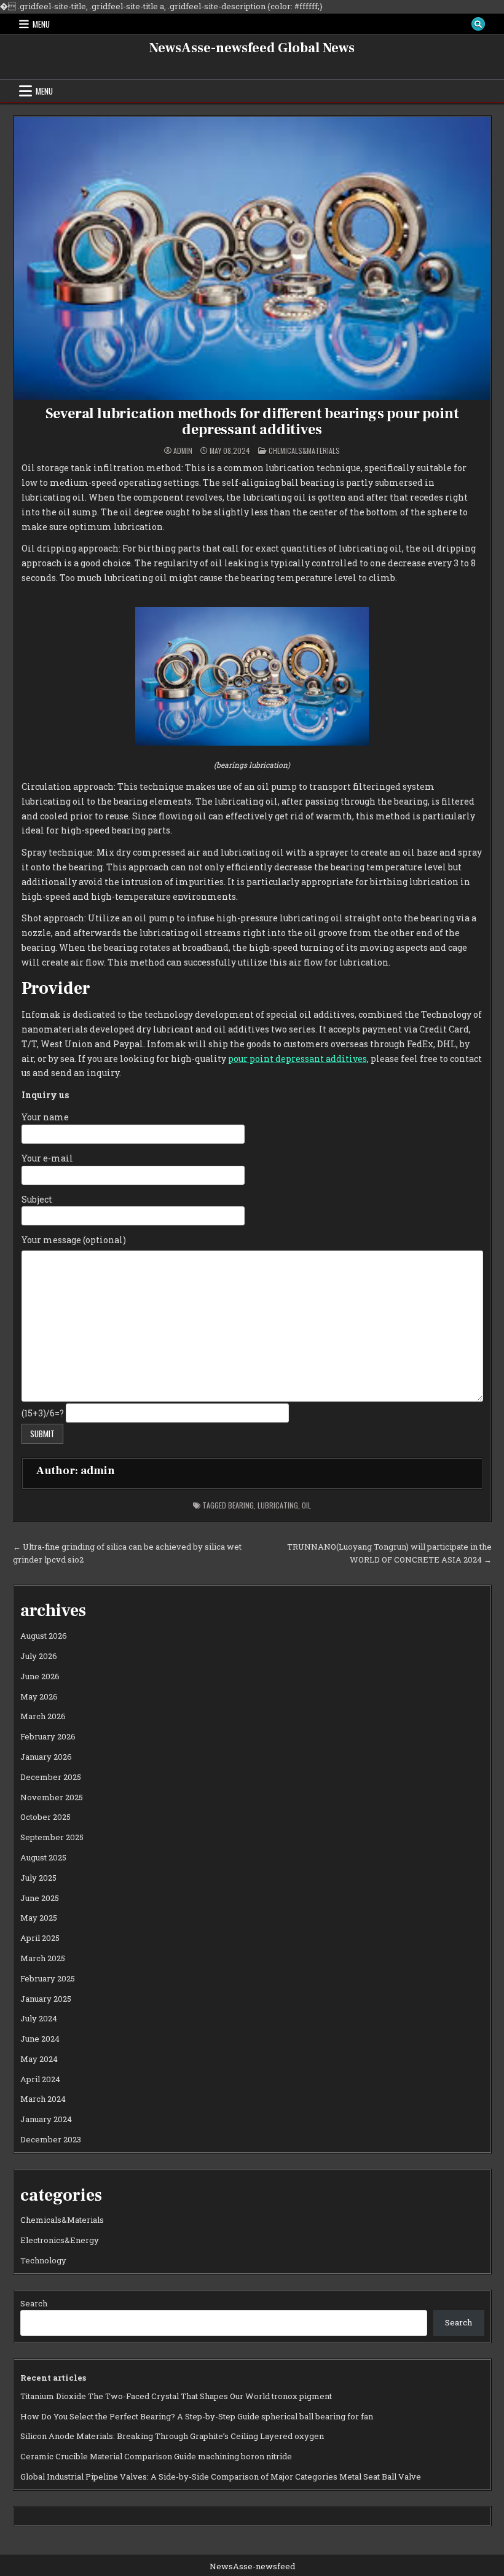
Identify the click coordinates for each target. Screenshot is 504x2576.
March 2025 (43, 1958)
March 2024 (43, 2099)
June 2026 (40, 1676)
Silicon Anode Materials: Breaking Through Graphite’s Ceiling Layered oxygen (172, 2436)
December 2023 (51, 2139)
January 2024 (46, 2119)
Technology (43, 2260)
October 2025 (45, 1817)
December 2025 (51, 1777)
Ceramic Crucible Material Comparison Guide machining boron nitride (156, 2456)
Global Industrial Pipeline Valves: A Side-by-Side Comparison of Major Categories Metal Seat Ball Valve (221, 2476)
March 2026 (43, 1716)
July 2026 (39, 1656)
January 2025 (46, 1999)
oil (306, 1505)
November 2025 (52, 1797)
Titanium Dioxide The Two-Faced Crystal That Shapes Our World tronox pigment (176, 2396)
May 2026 (39, 1696)
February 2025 (48, 1978)
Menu (41, 24)
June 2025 (40, 1898)
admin (183, 451)
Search (34, 2303)
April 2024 (40, 2079)
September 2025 (52, 1837)
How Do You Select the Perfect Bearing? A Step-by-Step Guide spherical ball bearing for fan (197, 2416)
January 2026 (46, 1757)
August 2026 (44, 1636)
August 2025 (43, 1857)
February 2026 (48, 1736)
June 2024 (40, 2039)
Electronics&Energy (60, 2240)
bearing (241, 1505)
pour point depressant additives (297, 1059)
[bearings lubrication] (252, 742)
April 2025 (40, 1938)
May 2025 (39, 1918)
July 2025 (38, 1878)
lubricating (278, 1505)
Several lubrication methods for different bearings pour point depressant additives (252, 422)
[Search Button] (478, 24)
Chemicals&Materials (304, 451)
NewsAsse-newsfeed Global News (252, 48)
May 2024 (39, 2059)
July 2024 (39, 2018)
